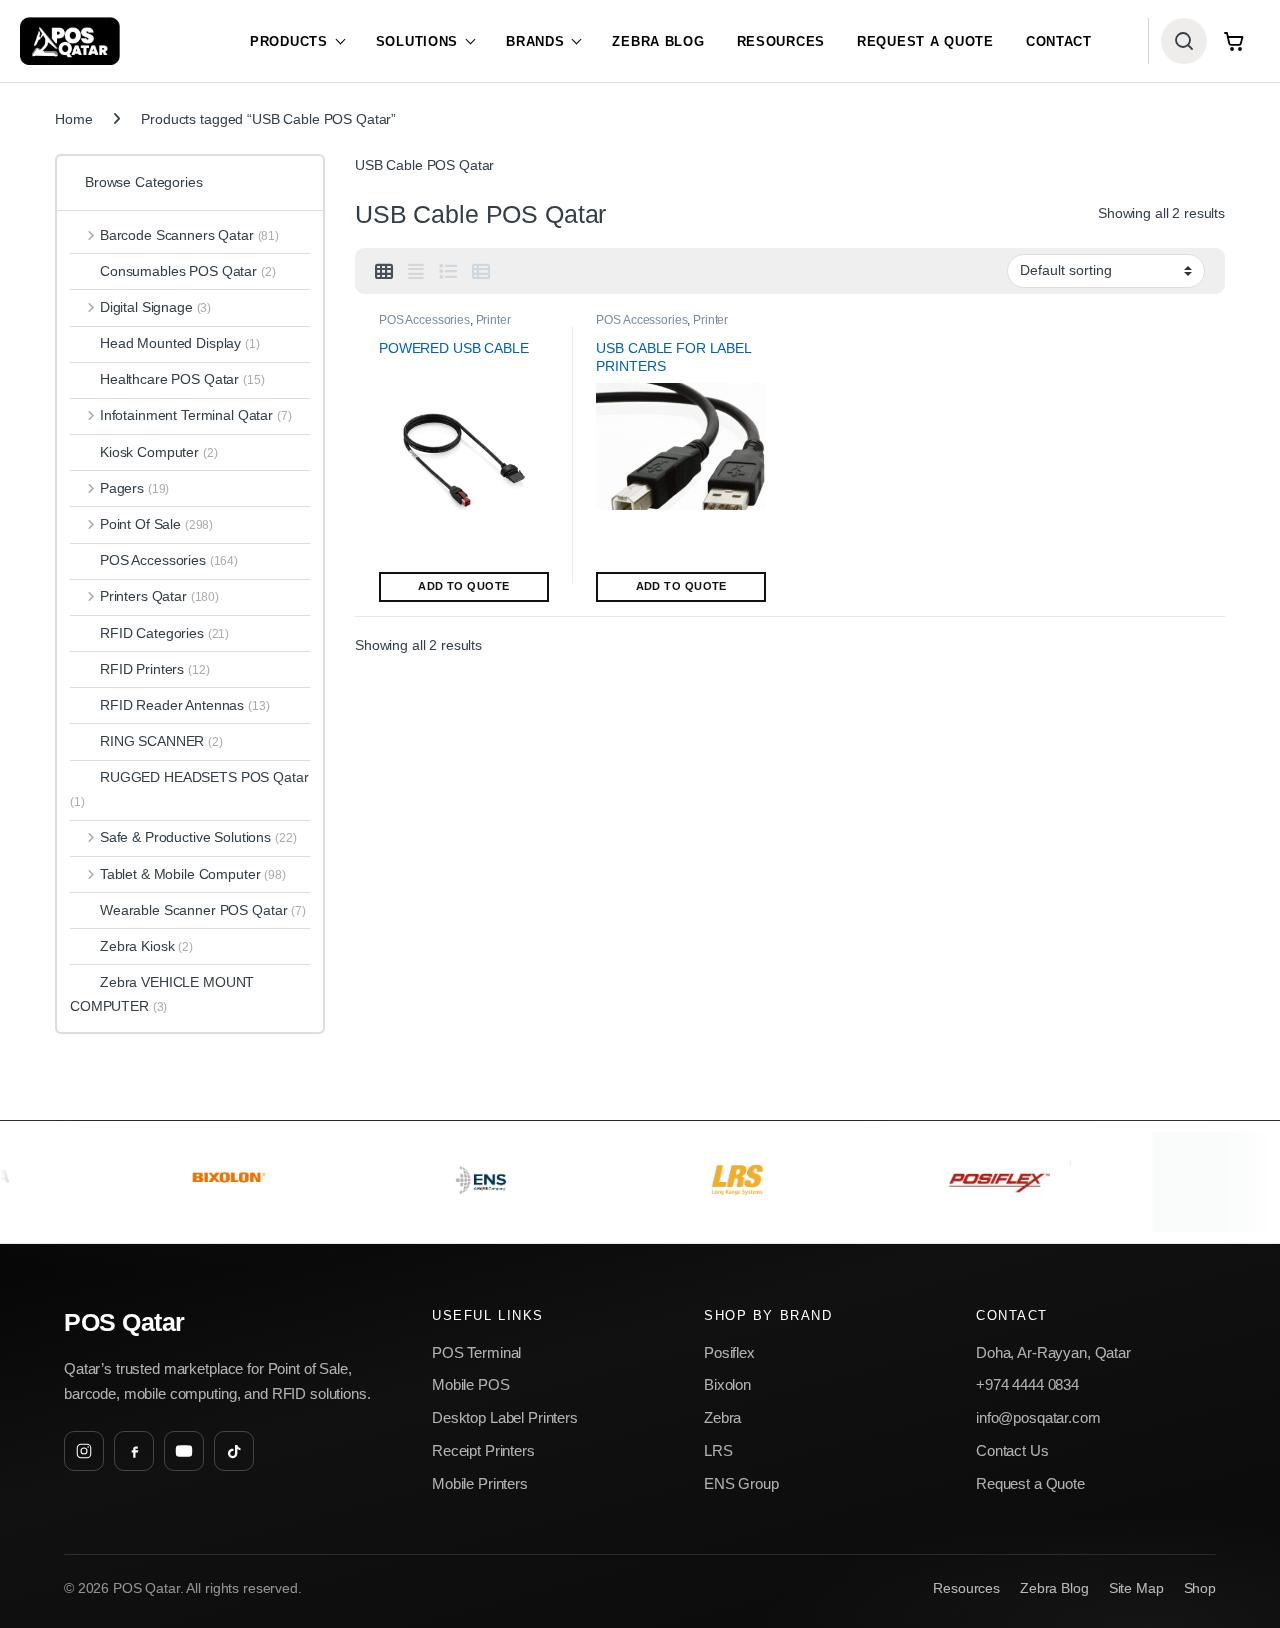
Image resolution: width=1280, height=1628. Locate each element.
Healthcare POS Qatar (182, 379)
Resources (781, 41)
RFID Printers (155, 669)
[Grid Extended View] (416, 272)
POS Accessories (424, 320)
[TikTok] (234, 1451)
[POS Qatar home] (70, 41)
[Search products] (1184, 41)
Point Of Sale (156, 524)
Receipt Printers (483, 1450)
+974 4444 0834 (1027, 1384)
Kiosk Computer (159, 452)
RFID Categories (164, 633)
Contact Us (1012, 1450)
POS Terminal (476, 1352)
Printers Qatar (159, 596)
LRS (718, 1450)
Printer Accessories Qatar (445, 326)
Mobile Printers (480, 1483)
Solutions (417, 41)
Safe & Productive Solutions (198, 837)
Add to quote (463, 586)
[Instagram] (84, 1451)
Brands (535, 41)
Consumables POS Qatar (188, 271)
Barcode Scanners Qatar (189, 235)
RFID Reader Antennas (185, 705)
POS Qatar (124, 1322)
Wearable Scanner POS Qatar (203, 910)
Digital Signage (155, 307)
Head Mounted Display (180, 343)
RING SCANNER (161, 741)
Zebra (722, 1417)
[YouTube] (184, 1451)
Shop (1200, 1588)
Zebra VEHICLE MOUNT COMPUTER (162, 994)
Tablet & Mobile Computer (193, 874)
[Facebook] (134, 1451)
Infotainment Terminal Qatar (196, 415)
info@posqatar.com (1038, 1417)
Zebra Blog (658, 41)
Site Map (1136, 1588)
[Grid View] (384, 272)
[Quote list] (1234, 41)
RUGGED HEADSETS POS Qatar (189, 789)
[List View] (448, 272)
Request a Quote (925, 41)
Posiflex (729, 1352)
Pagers (134, 488)
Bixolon (727, 1384)
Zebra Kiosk (146, 946)
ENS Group (741, 1483)
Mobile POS (471, 1384)
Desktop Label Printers (505, 1417)
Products (289, 41)
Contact (1059, 41)
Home (73, 119)
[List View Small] (481, 272)
